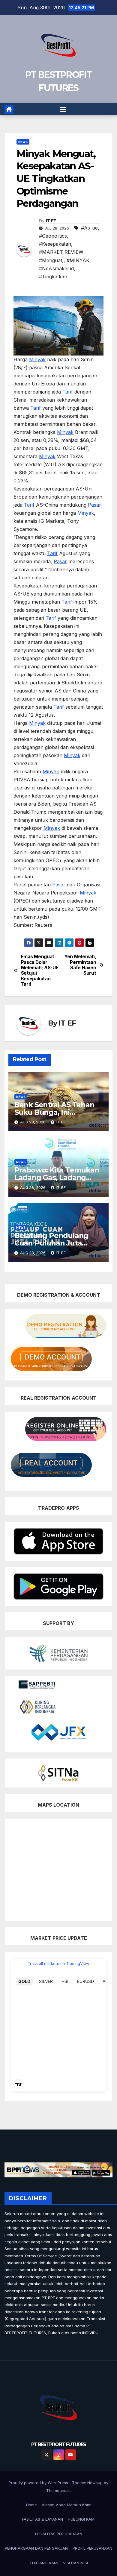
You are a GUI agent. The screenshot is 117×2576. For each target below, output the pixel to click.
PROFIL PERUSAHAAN (92, 2548)
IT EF (51, 221)
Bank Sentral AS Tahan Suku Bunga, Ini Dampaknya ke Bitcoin (54, 1112)
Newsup (95, 2483)
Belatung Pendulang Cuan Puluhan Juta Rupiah (51, 1243)
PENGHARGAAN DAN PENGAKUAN (36, 2548)
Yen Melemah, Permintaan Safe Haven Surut (80, 965)
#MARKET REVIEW (61, 252)
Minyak (37, 359)
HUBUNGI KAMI (82, 2519)
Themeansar (58, 2490)
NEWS (23, 142)
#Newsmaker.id (56, 268)
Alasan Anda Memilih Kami (66, 2505)
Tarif (68, 392)
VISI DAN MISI (75, 2563)
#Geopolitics (53, 236)
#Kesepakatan (55, 244)
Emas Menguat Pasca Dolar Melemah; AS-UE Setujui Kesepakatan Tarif (40, 970)
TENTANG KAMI (44, 2563)
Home (31, 2505)
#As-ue (89, 228)
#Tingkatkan (53, 277)
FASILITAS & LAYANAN (42, 2519)
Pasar (94, 505)
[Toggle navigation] (63, 109)
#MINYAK (78, 260)
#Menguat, (51, 260)
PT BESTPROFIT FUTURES (58, 2444)
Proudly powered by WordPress (39, 2483)
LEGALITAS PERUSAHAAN (59, 2534)
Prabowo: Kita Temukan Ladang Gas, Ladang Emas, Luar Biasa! (57, 1177)
